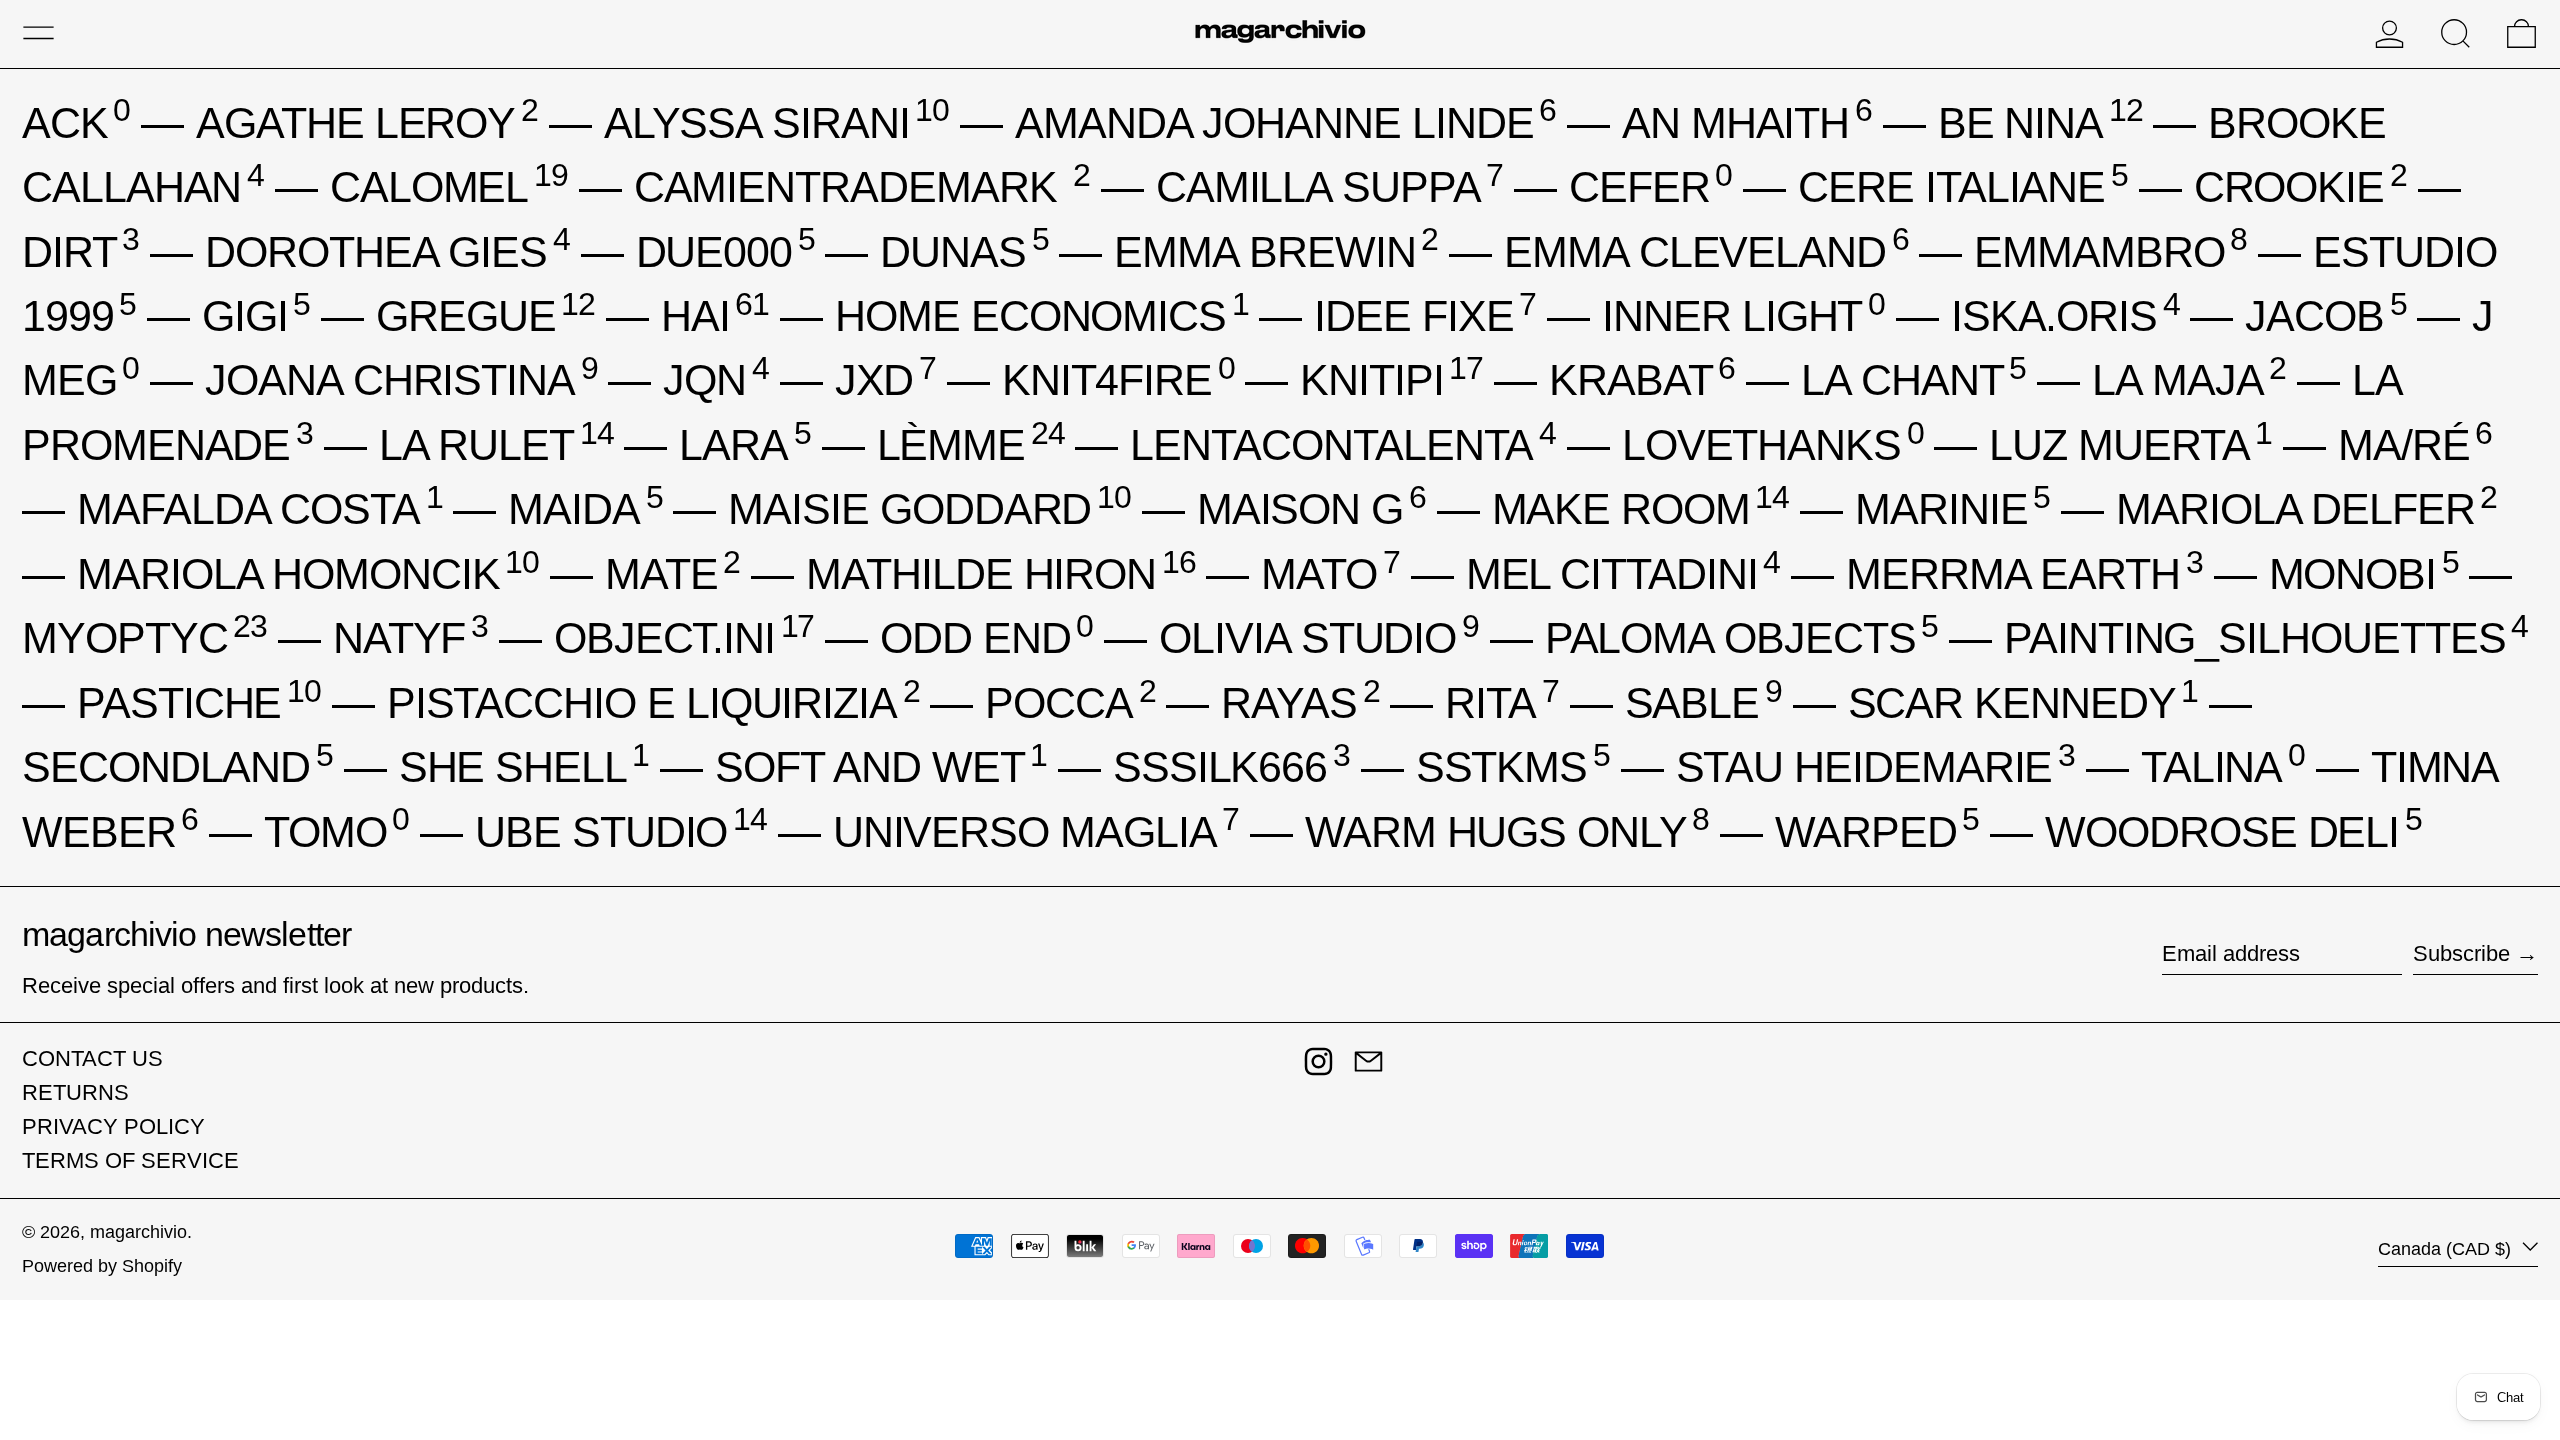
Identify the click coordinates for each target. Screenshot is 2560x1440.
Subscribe (2461, 953)
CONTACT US (92, 1058)
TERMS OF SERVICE (130, 1160)
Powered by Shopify (102, 1266)
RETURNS (75, 1092)
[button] (2455, 33)
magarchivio (138, 1232)
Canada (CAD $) (2447, 1249)
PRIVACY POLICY (113, 1126)
